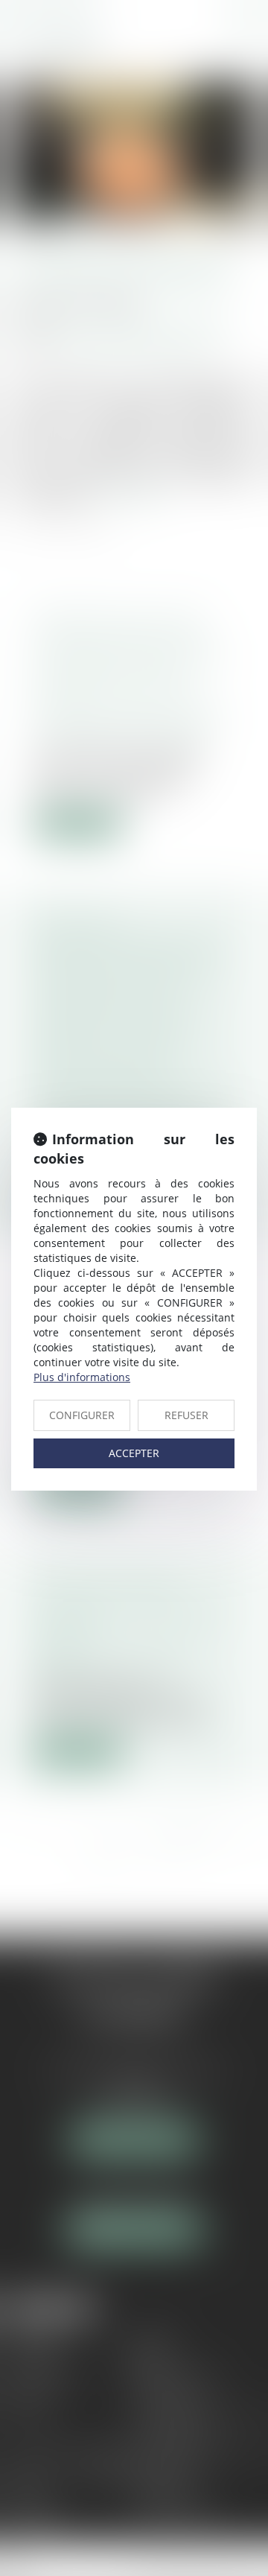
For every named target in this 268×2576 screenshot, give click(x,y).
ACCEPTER (134, 1453)
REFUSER (186, 1415)
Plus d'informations (82, 1377)
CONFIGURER (82, 1415)
